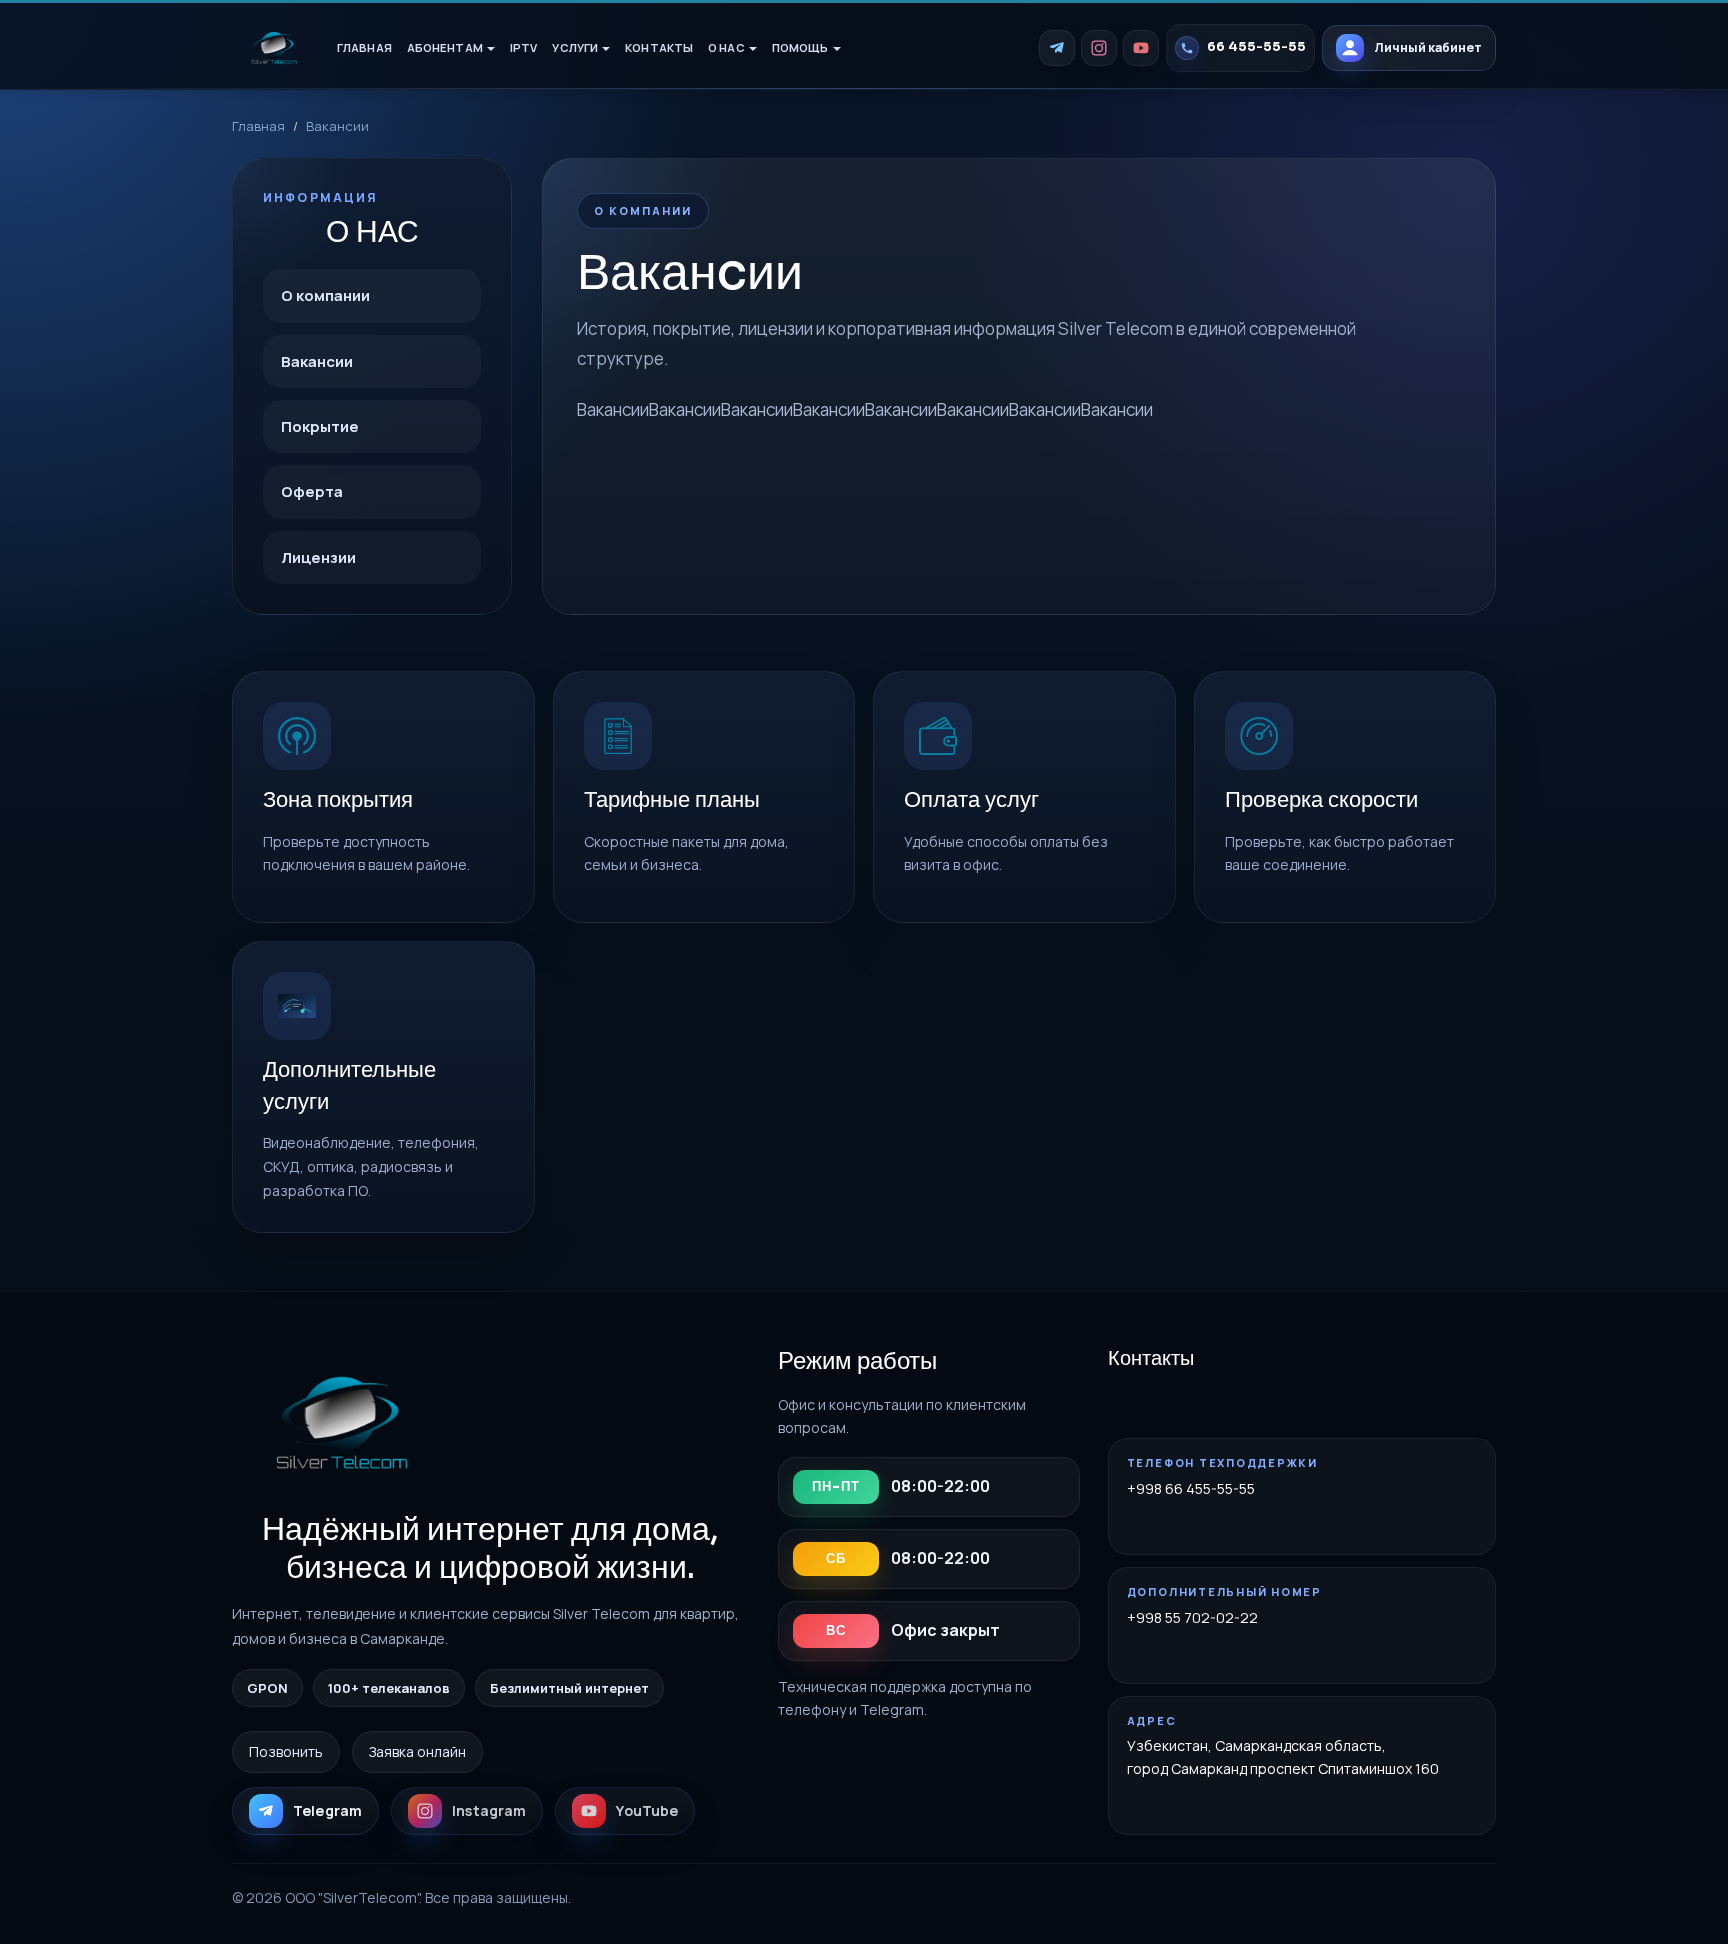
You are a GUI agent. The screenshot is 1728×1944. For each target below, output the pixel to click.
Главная (364, 47)
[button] (451, 48)
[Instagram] (1099, 48)
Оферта (312, 491)
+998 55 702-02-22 (1192, 1617)
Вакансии (317, 361)
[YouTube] (1141, 48)
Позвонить (286, 1751)
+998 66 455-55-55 (1191, 1488)
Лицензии (318, 557)
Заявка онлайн (417, 1751)
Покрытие (320, 426)
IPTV (523, 47)
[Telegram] (1057, 48)
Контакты (659, 47)
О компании (325, 295)
